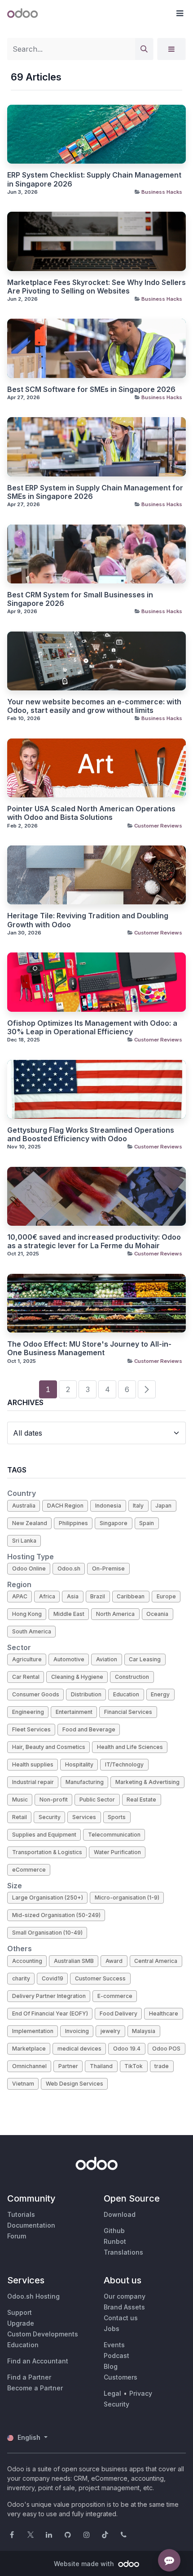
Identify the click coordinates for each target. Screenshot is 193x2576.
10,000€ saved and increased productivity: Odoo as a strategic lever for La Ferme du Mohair (94, 1241)
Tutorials (21, 2214)
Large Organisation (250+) (48, 1898)
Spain (147, 1523)
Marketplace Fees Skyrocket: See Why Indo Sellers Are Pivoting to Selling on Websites (96, 287)
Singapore (114, 1523)
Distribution (86, 1694)
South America (32, 1631)
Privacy (141, 2393)
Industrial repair (33, 1782)
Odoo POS (166, 2049)
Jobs (112, 2329)
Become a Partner (35, 2388)
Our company (125, 2296)
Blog (111, 2366)
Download (120, 2214)
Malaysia (144, 2031)
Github (114, 2231)
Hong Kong (27, 1614)
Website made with (85, 2564)
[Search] (144, 49)
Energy (160, 1694)
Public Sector (97, 1800)
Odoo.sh (69, 1568)
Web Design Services (75, 2084)
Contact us (121, 2318)
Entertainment (74, 1712)
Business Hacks (162, 192)
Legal (112, 2393)
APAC (20, 1596)
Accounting (27, 1961)
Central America (156, 1961)
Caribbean (131, 1596)
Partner (68, 2066)
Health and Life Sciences (130, 1747)
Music (20, 1800)
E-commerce (115, 1996)
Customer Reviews (158, 826)
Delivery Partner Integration (49, 1996)
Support (20, 2312)
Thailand (101, 2066)
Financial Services (128, 1712)
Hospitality (79, 1764)
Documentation (31, 2225)
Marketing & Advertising (147, 1782)
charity (21, 1978)
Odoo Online (29, 1568)
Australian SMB (74, 1961)
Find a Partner (29, 2377)
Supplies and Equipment (44, 1835)
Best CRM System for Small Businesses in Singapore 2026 (80, 599)
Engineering (28, 1712)
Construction (132, 1677)
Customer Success (100, 1978)
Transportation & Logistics (47, 1852)
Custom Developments (43, 2334)
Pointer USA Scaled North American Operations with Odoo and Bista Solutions (91, 813)
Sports (117, 1817)
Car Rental (26, 1677)
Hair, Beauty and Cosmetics (49, 1747)
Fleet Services (31, 1729)
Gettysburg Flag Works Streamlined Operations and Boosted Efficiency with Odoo (91, 1135)
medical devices (79, 2049)
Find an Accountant (38, 2361)
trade (162, 2066)
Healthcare (164, 2013)
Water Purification (117, 1852)
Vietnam (23, 2084)
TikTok (134, 2066)
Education (126, 1694)
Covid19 (53, 1978)
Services (84, 1817)
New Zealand (30, 1523)
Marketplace (29, 2049)
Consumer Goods (36, 1694)
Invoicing (77, 2031)
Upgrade (21, 2323)
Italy (138, 1506)
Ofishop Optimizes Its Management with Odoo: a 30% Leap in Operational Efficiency (92, 1028)
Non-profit (54, 1800)
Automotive (69, 1659)
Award (114, 1961)
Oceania (157, 1614)
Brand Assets (124, 2307)
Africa (47, 1596)
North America (115, 1614)
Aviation (107, 1659)
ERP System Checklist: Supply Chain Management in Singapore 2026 (94, 179)
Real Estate (141, 1800)
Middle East (69, 1614)
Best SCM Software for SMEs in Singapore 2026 (91, 389)
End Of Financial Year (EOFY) (50, 2013)
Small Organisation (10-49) (47, 1933)
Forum (17, 2236)
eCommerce (29, 1870)
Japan (163, 1506)
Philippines (73, 1523)
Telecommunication (114, 1835)
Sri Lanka (24, 1541)
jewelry (110, 2031)
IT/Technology (124, 1764)
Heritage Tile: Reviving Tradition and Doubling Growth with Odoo (88, 920)
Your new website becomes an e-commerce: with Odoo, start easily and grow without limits (94, 706)
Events (114, 2345)
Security (50, 1817)
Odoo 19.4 (127, 2049)
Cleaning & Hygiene (77, 1677)
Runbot (115, 2241)
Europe (166, 1596)
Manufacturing (85, 1782)
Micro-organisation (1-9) (127, 1898)
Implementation (33, 2031)
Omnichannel (29, 2066)
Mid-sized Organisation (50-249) (56, 1915)
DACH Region (65, 1506)
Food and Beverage (89, 1729)
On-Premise (108, 1568)
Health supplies (33, 1764)
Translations (123, 2252)
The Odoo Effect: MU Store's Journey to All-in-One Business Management (89, 1348)
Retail (20, 1817)
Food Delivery (118, 2013)
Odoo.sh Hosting (33, 2296)
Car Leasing (145, 1659)
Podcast (116, 2356)
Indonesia (108, 1506)
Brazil (98, 1596)
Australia (24, 1506)
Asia (73, 1596)
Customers (121, 2377)
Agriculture (27, 1659)
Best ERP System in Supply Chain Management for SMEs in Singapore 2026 (95, 492)
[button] (180, 13)
